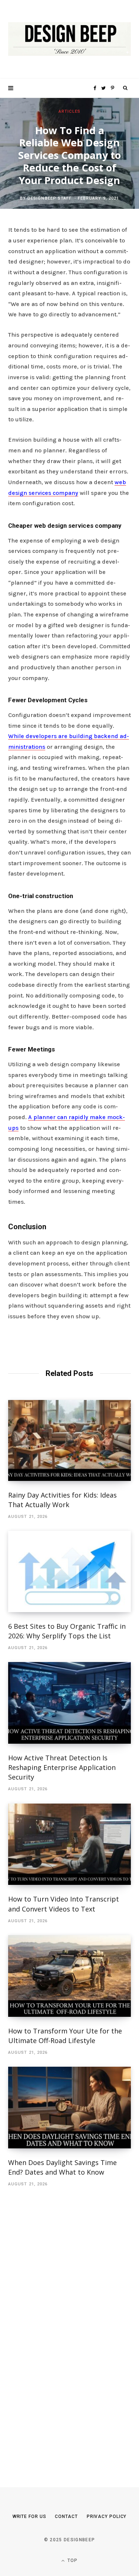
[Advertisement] (64, 2326)
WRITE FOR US (29, 2516)
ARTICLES (69, 111)
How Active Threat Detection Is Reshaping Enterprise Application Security (62, 1767)
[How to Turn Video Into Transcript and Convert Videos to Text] (69, 1844)
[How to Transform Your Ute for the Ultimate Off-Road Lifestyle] (69, 1976)
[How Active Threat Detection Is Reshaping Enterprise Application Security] (69, 1703)
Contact (66, 2516)
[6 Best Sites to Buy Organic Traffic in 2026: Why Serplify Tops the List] (69, 1571)
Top (72, 2560)
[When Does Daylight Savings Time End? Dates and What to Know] (69, 2108)
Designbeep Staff (50, 199)
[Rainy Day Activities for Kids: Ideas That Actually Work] (69, 1440)
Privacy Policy (107, 2516)
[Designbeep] (69, 39)
